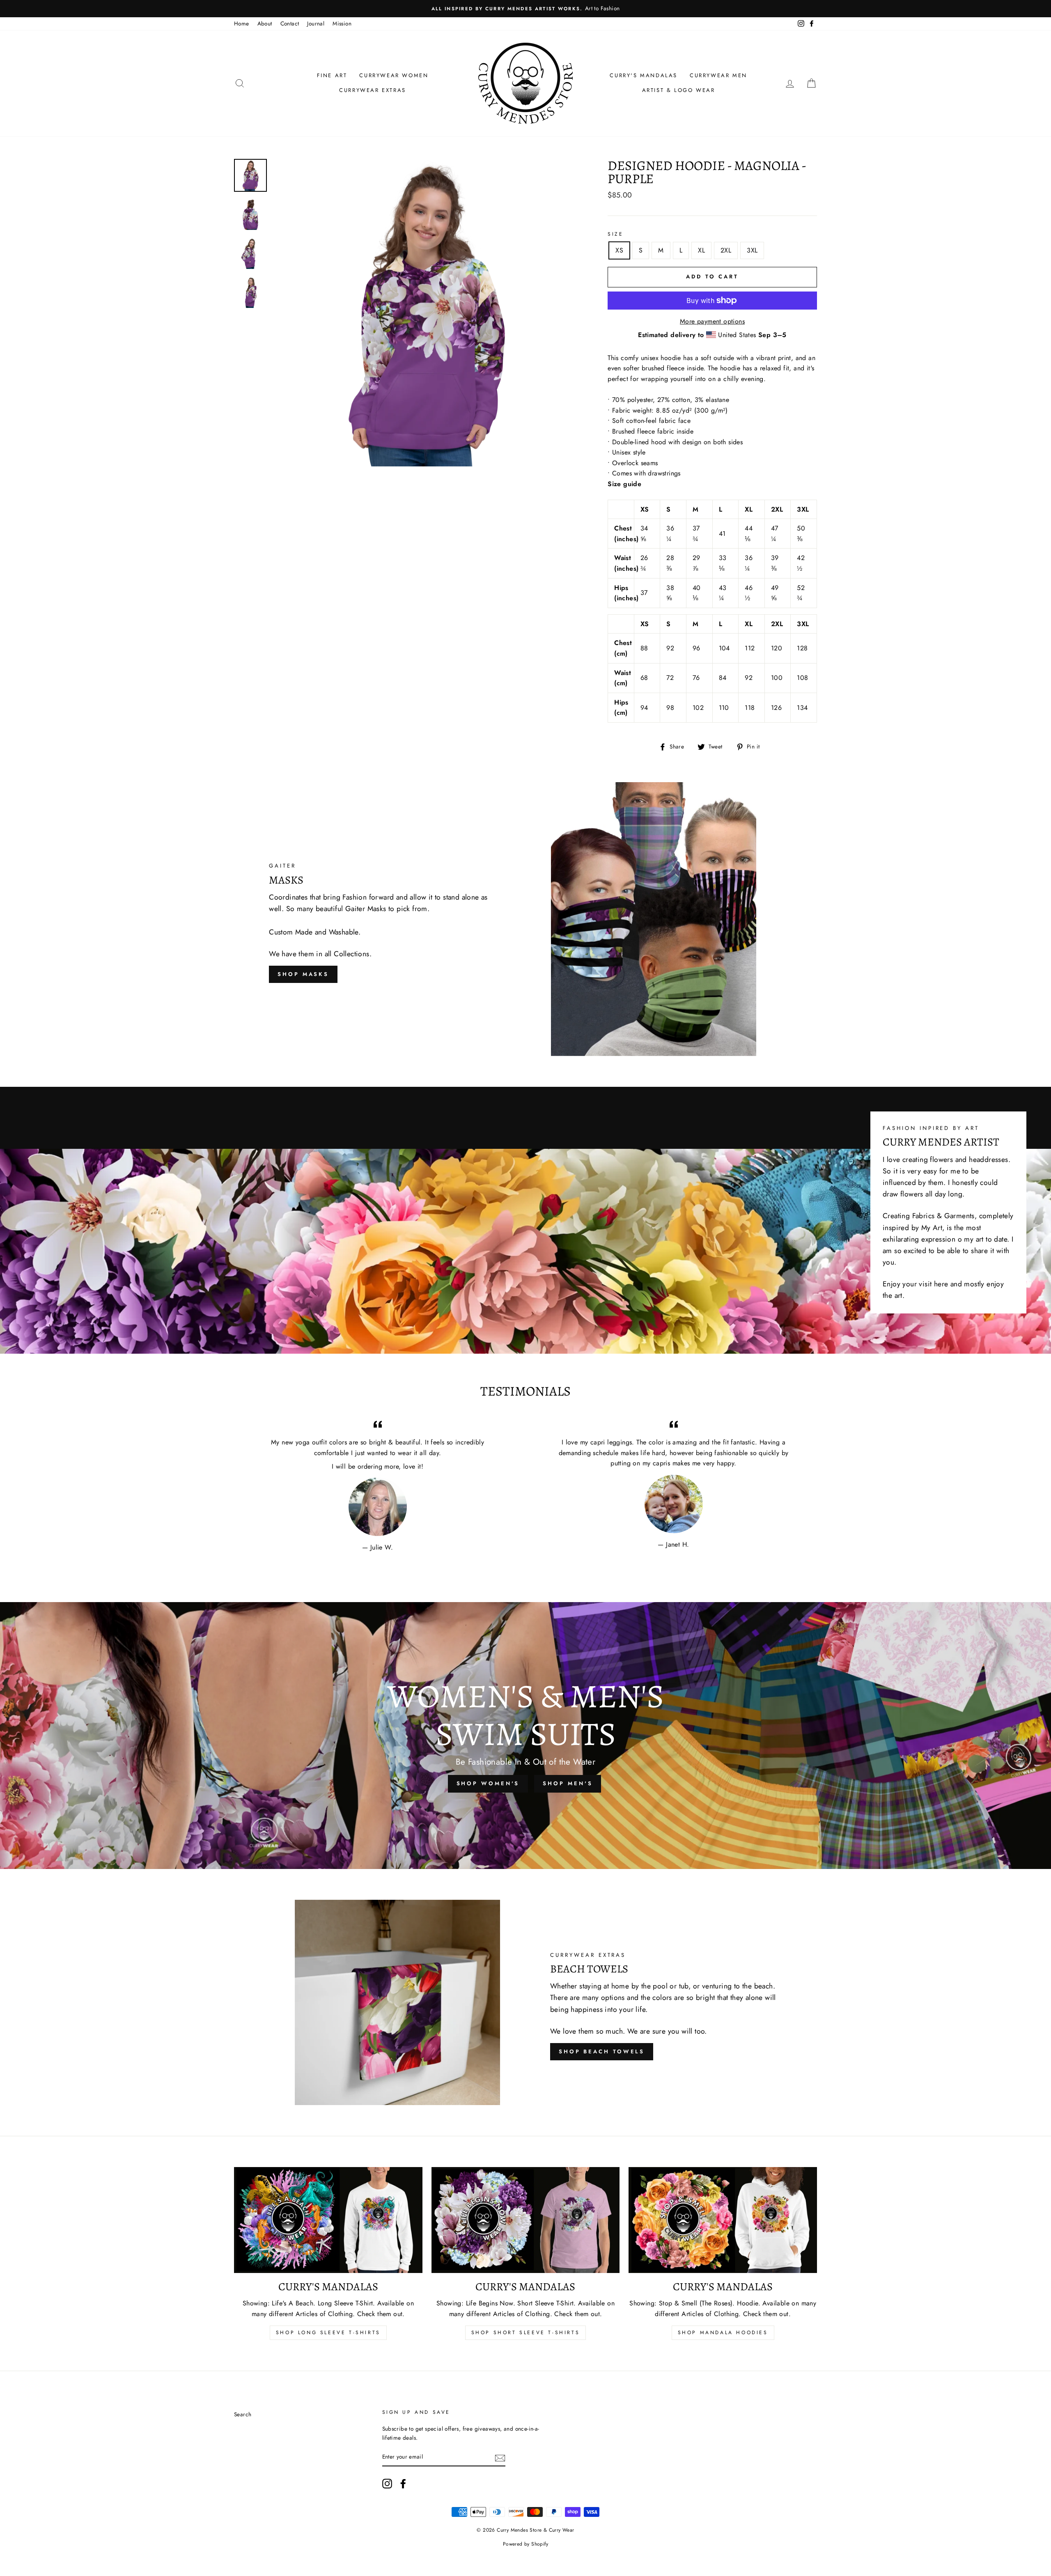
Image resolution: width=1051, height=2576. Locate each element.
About (265, 23)
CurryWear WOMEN (394, 75)
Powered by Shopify (525, 2544)
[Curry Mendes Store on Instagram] (387, 2484)
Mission (342, 23)
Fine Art (332, 75)
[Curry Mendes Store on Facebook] (403, 2484)
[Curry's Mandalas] (328, 2220)
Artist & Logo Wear (679, 90)
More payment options (712, 321)
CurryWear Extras (373, 90)
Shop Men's (568, 1783)
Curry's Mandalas (644, 75)
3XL (752, 250)
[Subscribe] (500, 2457)
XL (701, 250)
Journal (316, 23)
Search (243, 2414)
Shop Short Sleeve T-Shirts (526, 2333)
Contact (290, 23)
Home (242, 23)
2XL (726, 250)
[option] (525, 9)
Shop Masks (303, 974)
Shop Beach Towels (602, 2051)
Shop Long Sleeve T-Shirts (328, 2333)
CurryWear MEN (718, 75)
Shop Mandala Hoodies (723, 2333)
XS (619, 250)
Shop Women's (488, 1783)
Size (615, 234)
